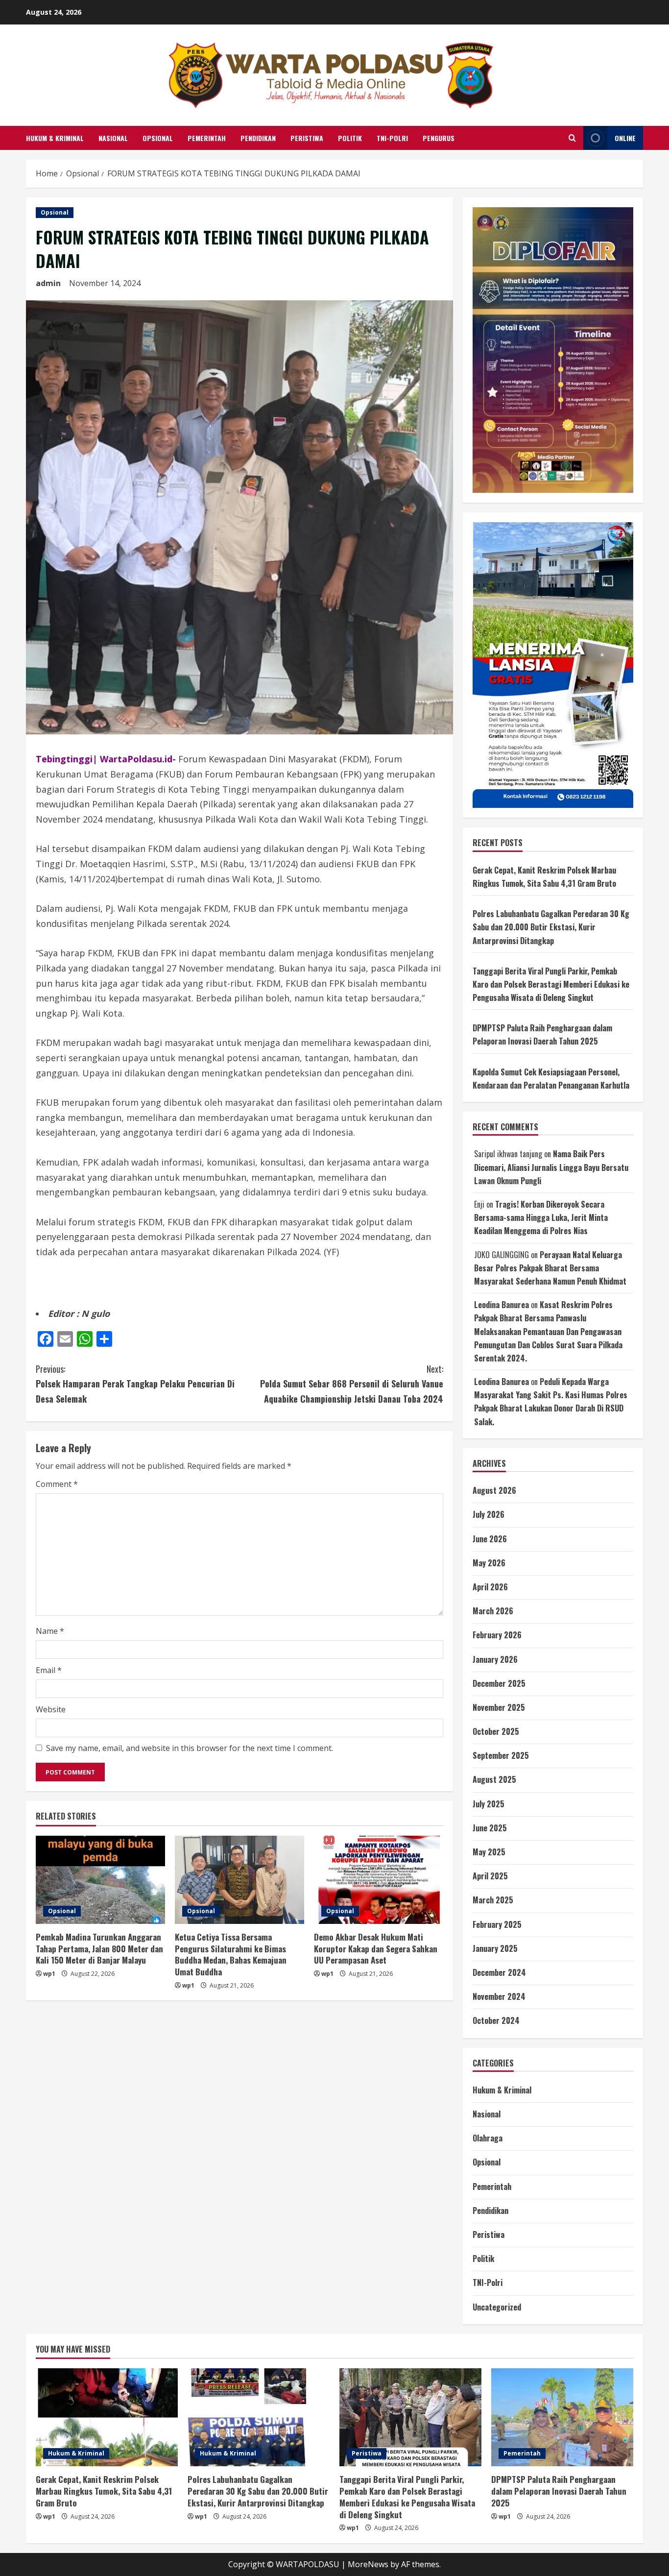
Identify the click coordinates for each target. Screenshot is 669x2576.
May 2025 (489, 1852)
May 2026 (489, 1563)
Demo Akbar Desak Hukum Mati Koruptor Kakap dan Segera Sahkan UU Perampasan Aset (376, 1949)
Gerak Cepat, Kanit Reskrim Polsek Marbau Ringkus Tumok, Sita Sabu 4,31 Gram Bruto (104, 2491)
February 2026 (497, 1635)
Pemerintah (207, 138)
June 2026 (490, 1539)
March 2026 (493, 1611)
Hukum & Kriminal (55, 138)
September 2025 (501, 1755)
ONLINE (625, 138)
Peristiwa (307, 138)
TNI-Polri (392, 138)
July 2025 (489, 1804)
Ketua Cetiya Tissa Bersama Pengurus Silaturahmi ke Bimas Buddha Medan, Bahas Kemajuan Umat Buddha (231, 1954)
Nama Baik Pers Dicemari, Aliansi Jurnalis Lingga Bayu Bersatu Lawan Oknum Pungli (551, 1167)
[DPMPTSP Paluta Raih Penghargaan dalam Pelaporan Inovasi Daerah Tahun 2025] (562, 2417)
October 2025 (496, 1731)
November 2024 (499, 1996)
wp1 (49, 1974)
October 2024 (496, 2020)
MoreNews (368, 2564)
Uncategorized (497, 2307)
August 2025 (494, 1779)
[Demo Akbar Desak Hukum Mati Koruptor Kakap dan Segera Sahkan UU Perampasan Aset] (379, 1880)
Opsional (158, 138)
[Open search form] (572, 138)
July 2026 (489, 1514)
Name (50, 1631)
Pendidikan (258, 138)
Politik (350, 138)
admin (48, 283)
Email (49, 1670)
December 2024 (499, 1972)
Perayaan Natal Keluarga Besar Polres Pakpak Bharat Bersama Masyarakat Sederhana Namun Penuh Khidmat (550, 1268)
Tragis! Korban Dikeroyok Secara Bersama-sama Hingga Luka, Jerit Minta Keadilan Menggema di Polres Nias (541, 1217)
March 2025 (493, 1900)
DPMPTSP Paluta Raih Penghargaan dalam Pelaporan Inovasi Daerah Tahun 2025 (559, 2491)
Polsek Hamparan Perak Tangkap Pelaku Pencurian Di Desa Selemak (135, 1384)
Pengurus (439, 138)
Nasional (113, 138)
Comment (57, 1484)
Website (51, 1709)
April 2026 (490, 1587)
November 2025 (499, 1707)
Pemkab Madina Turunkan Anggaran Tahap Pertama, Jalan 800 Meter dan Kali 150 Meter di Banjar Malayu (99, 1949)
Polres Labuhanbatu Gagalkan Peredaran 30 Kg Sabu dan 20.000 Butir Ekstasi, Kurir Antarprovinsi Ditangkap (551, 927)
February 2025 (497, 1924)
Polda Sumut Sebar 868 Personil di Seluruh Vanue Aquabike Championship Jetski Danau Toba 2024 (352, 1384)
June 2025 (490, 1828)
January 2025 (495, 1948)
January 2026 (495, 1659)
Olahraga (488, 2138)
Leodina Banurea (502, 1305)
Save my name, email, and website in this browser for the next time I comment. (190, 1748)
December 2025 (499, 1683)
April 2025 (490, 1876)
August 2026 (494, 1490)
